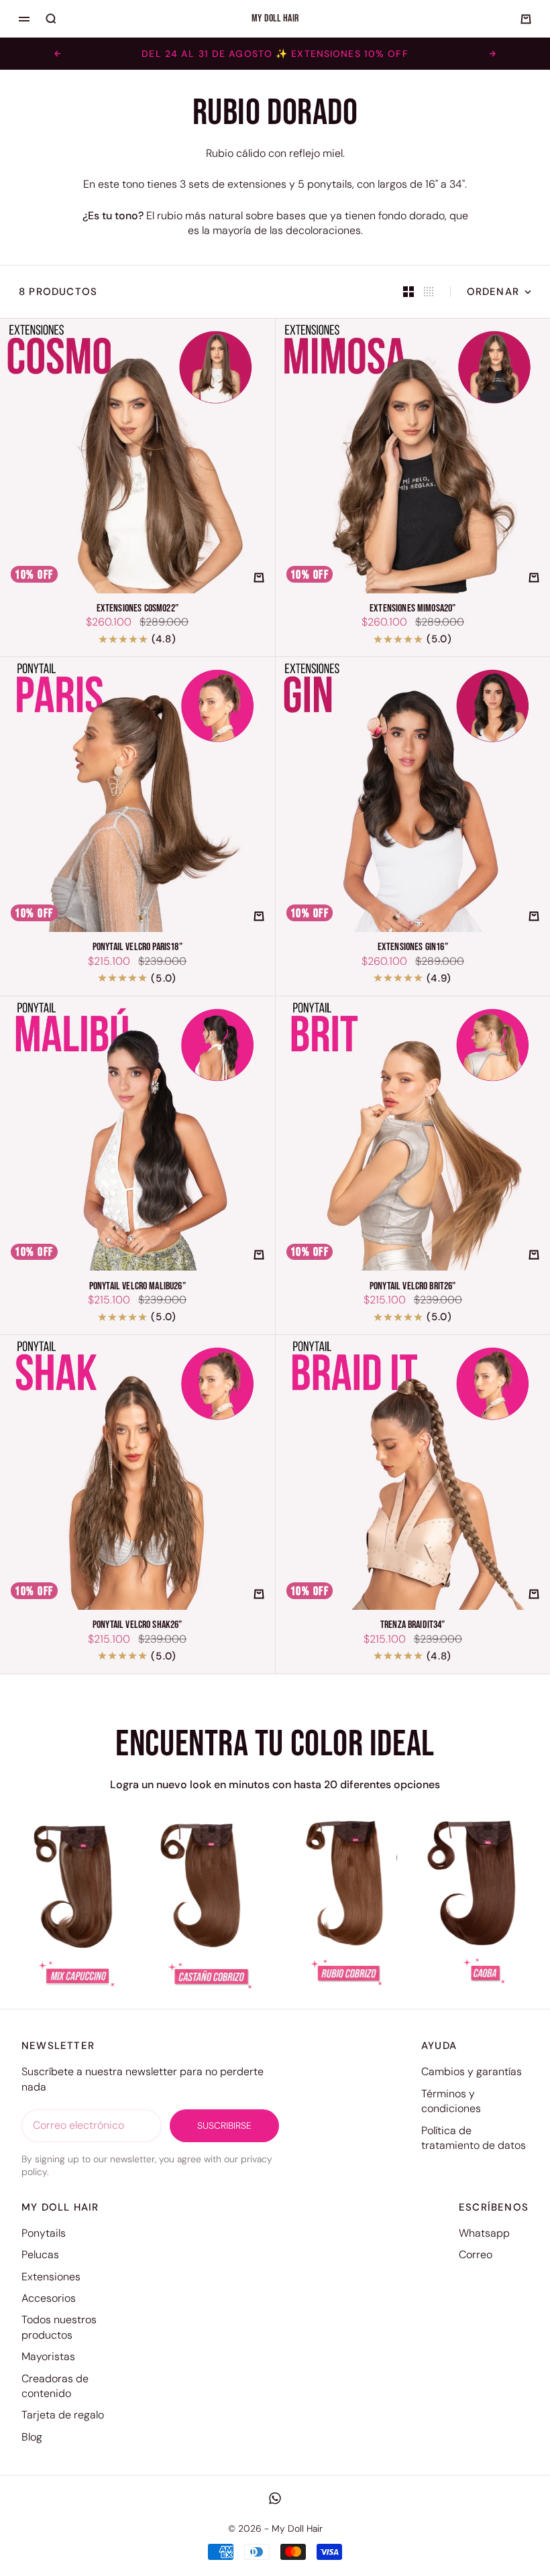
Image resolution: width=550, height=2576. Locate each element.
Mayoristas (48, 2356)
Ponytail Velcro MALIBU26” (137, 1286)
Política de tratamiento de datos (474, 2138)
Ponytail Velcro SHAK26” (137, 1626)
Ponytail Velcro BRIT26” (413, 1286)
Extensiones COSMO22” (137, 609)
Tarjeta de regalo (63, 2415)
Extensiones (51, 2277)
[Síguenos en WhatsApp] (275, 2498)
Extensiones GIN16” (413, 948)
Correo (476, 2255)
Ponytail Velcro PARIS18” (137, 948)
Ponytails (44, 2233)
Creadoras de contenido (55, 2386)
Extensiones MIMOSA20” (412, 609)
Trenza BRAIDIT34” (413, 1626)
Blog (32, 2437)
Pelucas (40, 2255)
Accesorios (49, 2298)
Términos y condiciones (451, 2101)
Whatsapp (484, 2233)
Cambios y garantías (472, 2071)
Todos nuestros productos (59, 2327)
